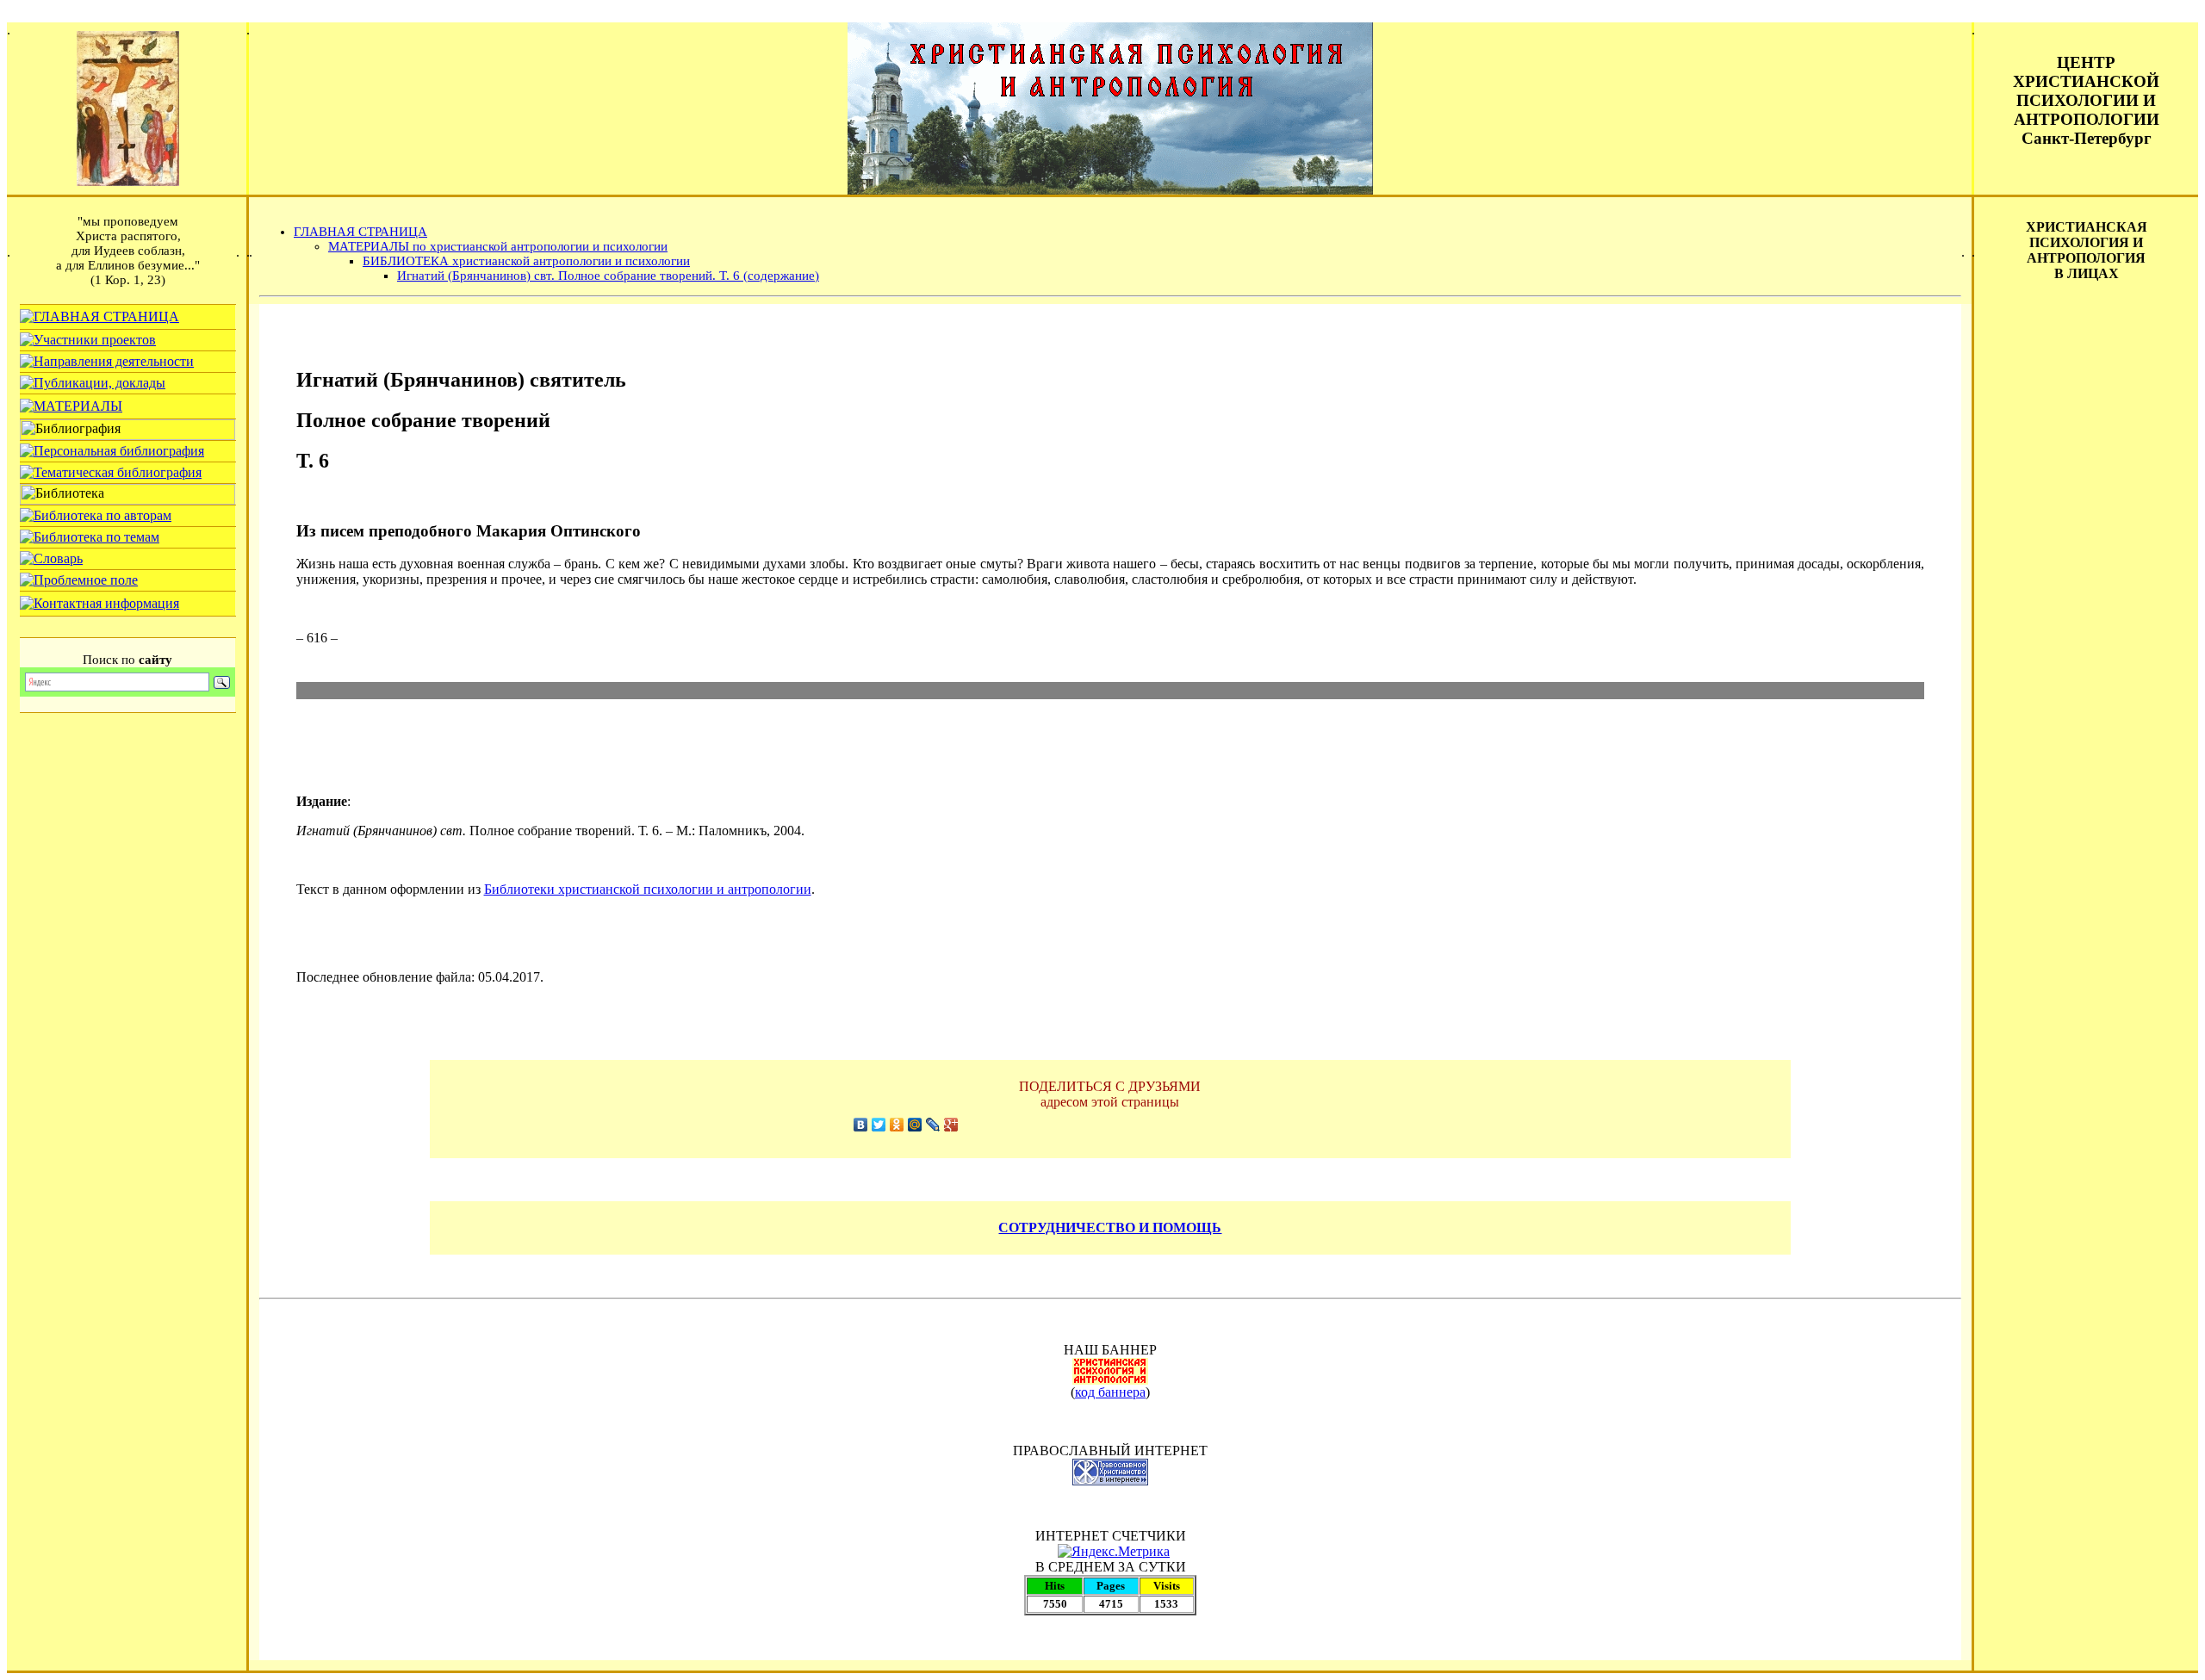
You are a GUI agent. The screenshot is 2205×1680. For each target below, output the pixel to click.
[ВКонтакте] (861, 1125)
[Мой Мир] (915, 1125)
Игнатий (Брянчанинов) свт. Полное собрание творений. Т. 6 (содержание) (608, 276)
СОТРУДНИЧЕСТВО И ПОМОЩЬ (1110, 1227)
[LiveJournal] (933, 1125)
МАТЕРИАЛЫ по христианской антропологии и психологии (498, 246)
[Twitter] (879, 1125)
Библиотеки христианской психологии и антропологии (648, 889)
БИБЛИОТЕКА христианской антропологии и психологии (526, 261)
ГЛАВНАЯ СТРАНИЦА (360, 232)
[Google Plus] (951, 1125)
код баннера (1110, 1392)
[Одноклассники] (897, 1125)
